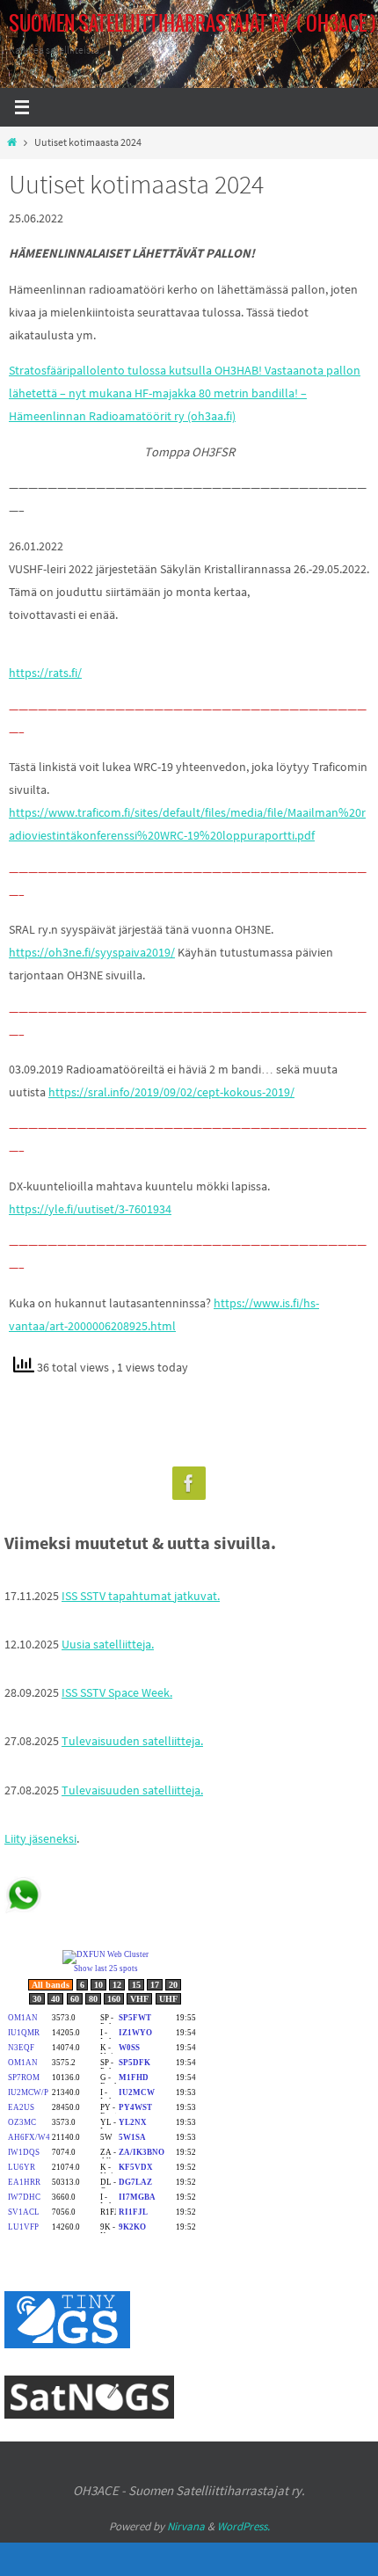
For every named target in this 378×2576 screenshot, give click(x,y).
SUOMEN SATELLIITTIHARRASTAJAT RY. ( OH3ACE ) (193, 25)
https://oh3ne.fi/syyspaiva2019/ (92, 952)
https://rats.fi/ (45, 673)
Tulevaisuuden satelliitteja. (132, 1741)
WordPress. (244, 2526)
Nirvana (186, 2526)
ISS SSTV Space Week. (117, 1692)
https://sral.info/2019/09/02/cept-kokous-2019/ (171, 1092)
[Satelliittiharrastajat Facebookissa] (189, 1484)
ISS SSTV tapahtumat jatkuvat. (141, 1596)
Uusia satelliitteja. (108, 1644)
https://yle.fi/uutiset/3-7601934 (90, 1209)
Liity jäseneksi (40, 1838)
